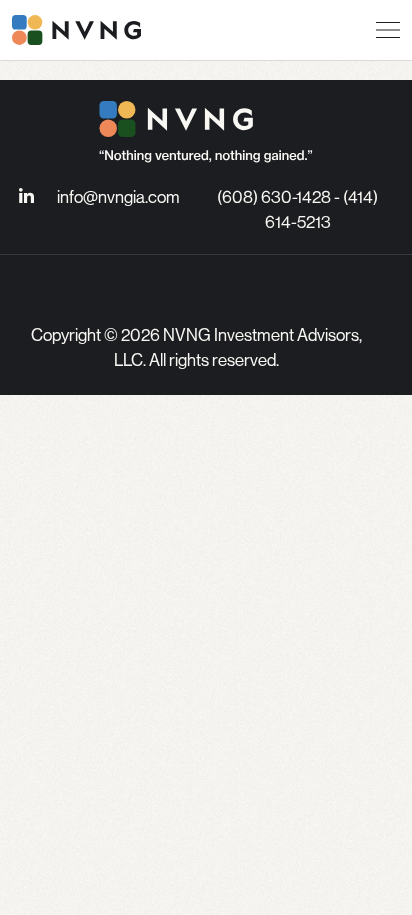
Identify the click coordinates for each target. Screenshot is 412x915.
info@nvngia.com (118, 197)
